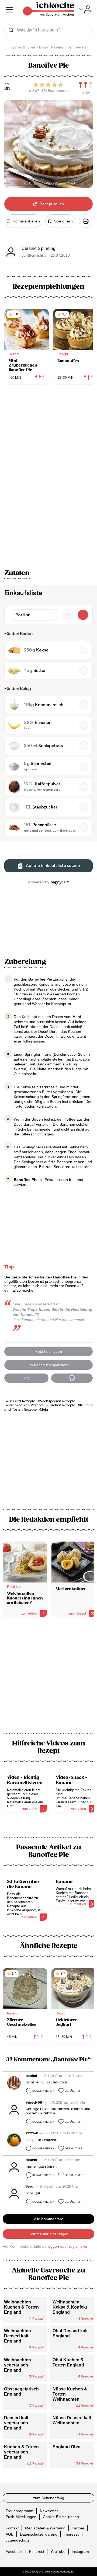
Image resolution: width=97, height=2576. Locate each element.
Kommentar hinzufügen (48, 2234)
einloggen (51, 2246)
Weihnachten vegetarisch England (18, 2365)
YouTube (58, 2551)
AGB (10, 2534)
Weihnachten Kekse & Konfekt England (70, 2307)
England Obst (67, 2447)
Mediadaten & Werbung (45, 2528)
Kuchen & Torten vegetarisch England (21, 2452)
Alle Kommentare (49, 2219)
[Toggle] (86, 9)
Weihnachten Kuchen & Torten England (21, 2307)
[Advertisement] (48, 1678)
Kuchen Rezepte (62, 1405)
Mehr (44, 1410)
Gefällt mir (74, 2091)
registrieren (79, 2246)
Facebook (14, 2551)
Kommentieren (43, 2091)
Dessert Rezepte (22, 1401)
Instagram (80, 2551)
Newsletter (49, 2511)
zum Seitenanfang (49, 2498)
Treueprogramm (20, 2511)
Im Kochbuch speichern (49, 1365)
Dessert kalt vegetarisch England (16, 2423)
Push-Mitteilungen (21, 2517)
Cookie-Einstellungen (61, 2517)
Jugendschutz (18, 2540)
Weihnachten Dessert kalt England (18, 2336)
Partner (78, 2528)
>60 (7, 84)
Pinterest (37, 2551)
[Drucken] (86, 221)
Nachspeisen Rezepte (58, 1401)
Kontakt (12, 2528)
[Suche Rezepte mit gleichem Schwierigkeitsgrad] (86, 85)
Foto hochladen (49, 1351)
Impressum (73, 2534)
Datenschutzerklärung (39, 2534)
